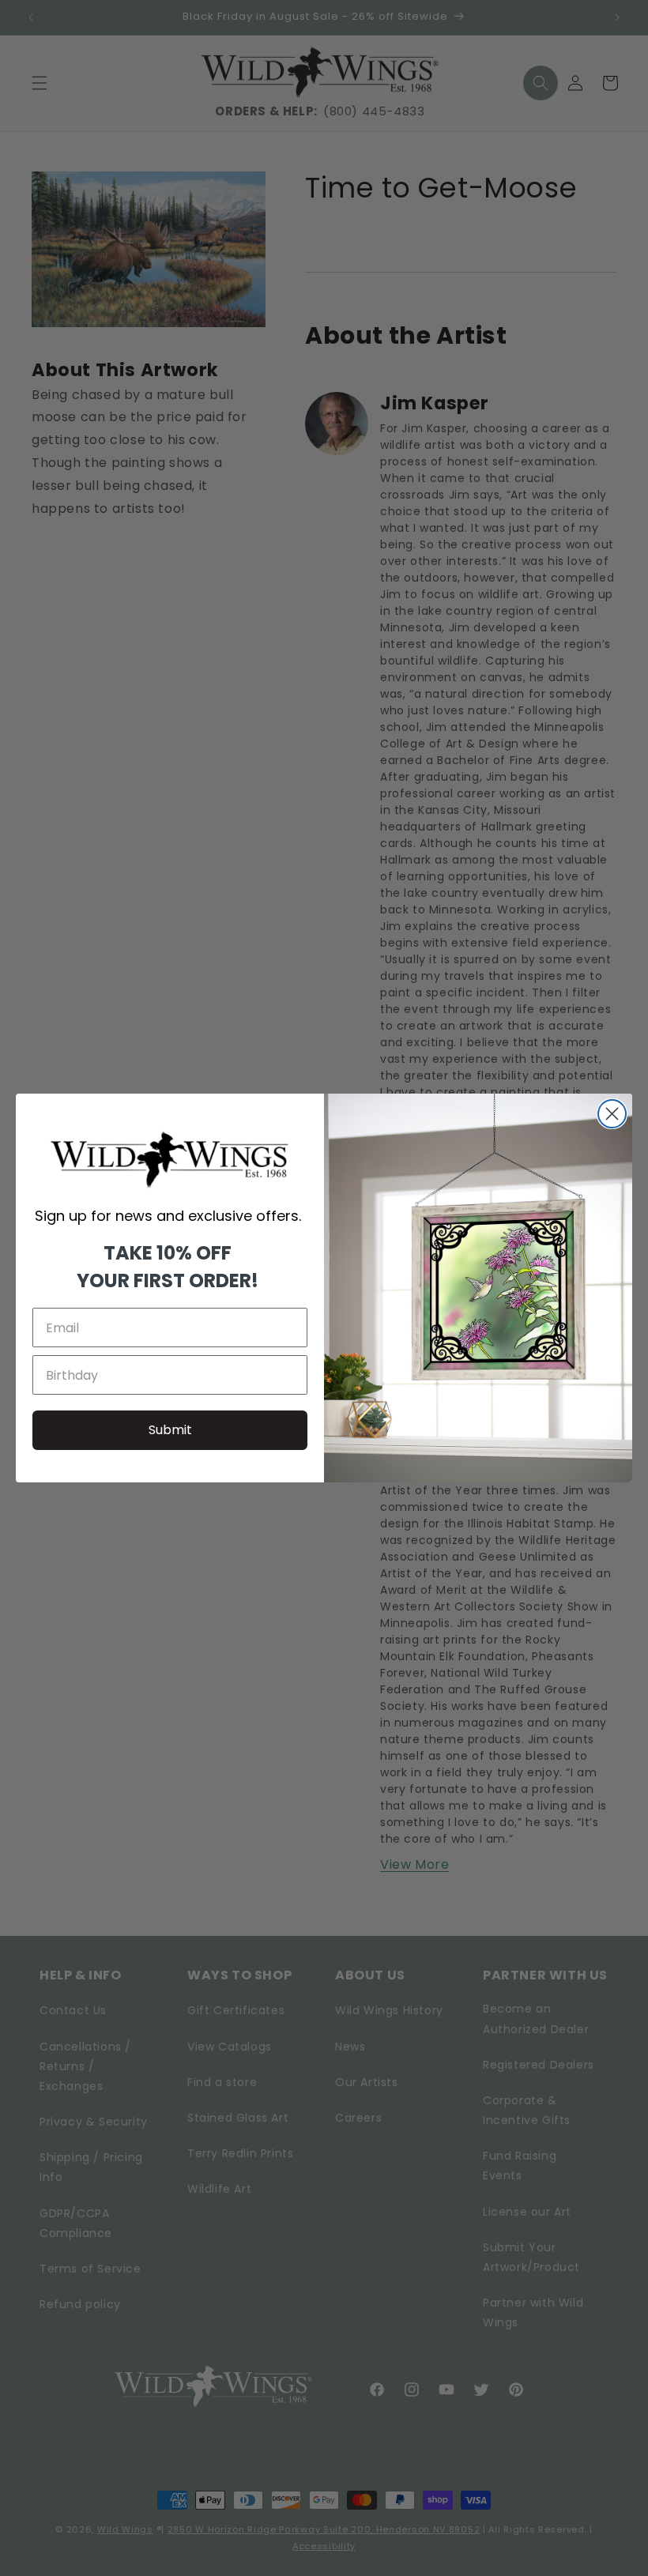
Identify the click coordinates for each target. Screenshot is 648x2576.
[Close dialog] (612, 1114)
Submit (170, 1430)
